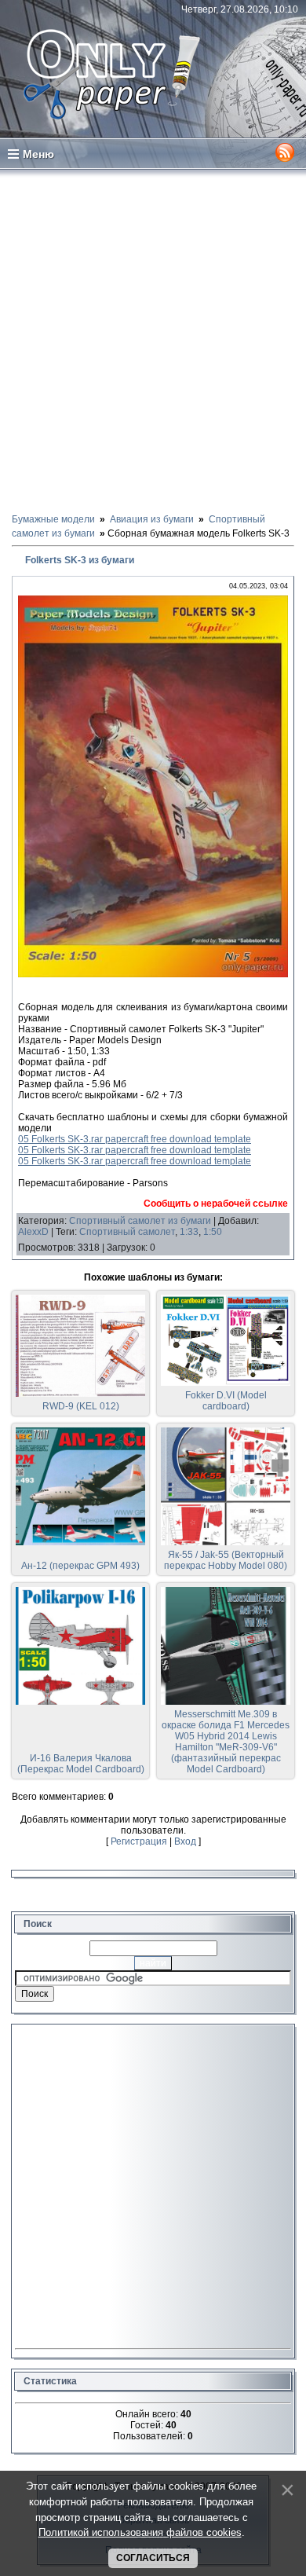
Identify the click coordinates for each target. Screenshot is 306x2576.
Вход (185, 1841)
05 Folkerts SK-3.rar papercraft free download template (135, 1139)
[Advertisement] (153, 340)
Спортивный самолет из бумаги (140, 1221)
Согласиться (153, 2558)
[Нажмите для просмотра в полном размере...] (153, 974)
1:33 (189, 1232)
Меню (38, 154)
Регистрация (139, 1841)
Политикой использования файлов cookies (140, 2532)
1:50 (213, 1232)
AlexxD (33, 1232)
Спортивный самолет (127, 1232)
